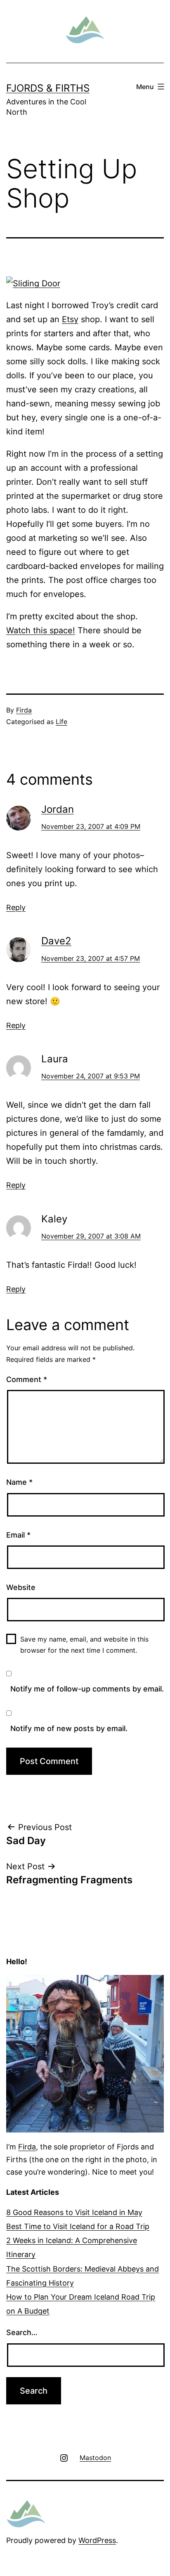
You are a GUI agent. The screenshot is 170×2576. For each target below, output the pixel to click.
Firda (24, 710)
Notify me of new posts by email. (69, 1728)
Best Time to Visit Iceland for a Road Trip (78, 2226)
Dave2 (56, 941)
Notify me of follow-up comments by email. (87, 1689)
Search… (22, 2332)
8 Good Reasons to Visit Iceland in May (74, 2212)
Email (18, 1535)
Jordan (58, 809)
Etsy (70, 319)
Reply (16, 907)
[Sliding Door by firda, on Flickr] (33, 283)
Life (61, 722)
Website (21, 1587)
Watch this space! (41, 630)
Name (19, 1482)
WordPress (97, 2540)
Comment (27, 1379)
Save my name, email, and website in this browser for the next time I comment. (84, 1645)
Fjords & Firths (48, 88)
